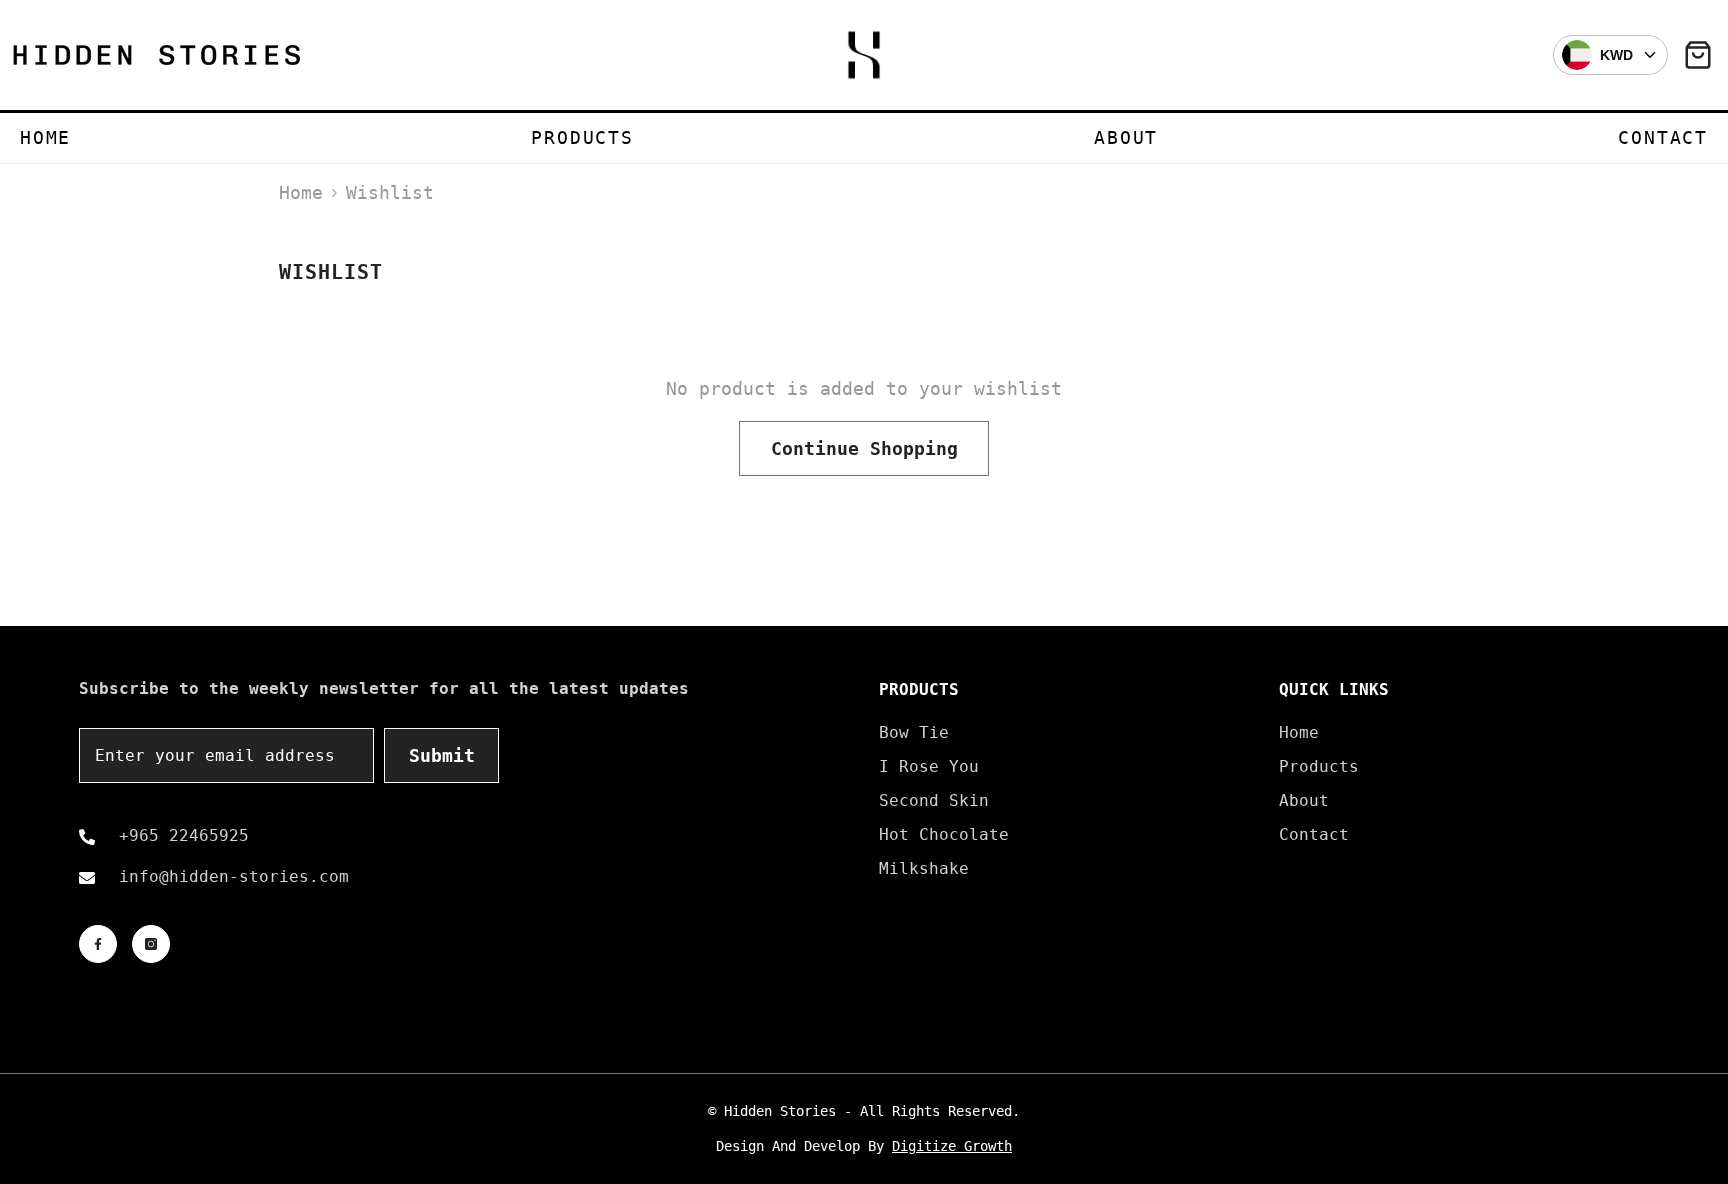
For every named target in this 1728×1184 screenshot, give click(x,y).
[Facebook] (98, 944)
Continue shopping (864, 448)
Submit (442, 755)
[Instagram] (151, 944)
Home (301, 192)
